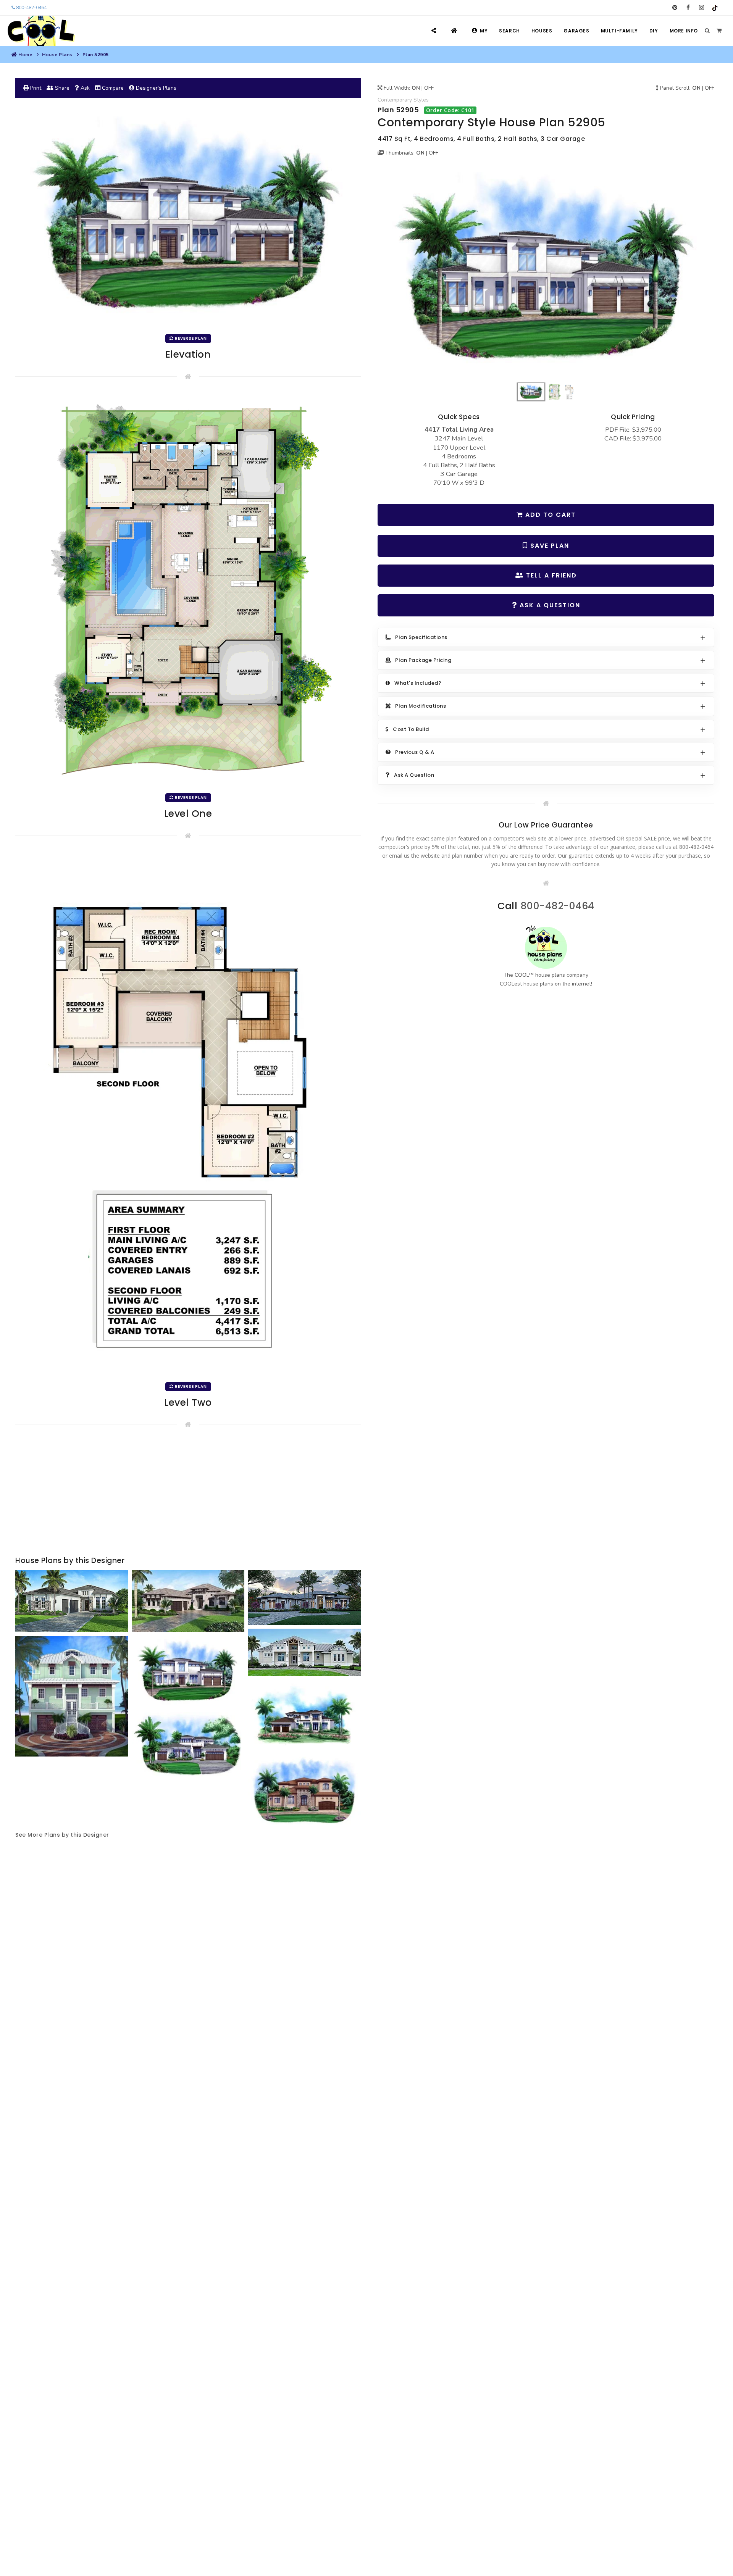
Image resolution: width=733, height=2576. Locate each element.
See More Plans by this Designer (62, 1835)
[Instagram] (702, 8)
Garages (576, 31)
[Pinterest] (675, 8)
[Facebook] (688, 8)
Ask (84, 88)
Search (509, 31)
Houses (542, 31)
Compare (112, 88)
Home (25, 55)
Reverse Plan (190, 338)
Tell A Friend (550, 575)
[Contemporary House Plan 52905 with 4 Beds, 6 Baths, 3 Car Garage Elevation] (546, 273)
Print (35, 88)
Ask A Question (549, 605)
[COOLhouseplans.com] (40, 31)
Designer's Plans (155, 88)
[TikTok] (715, 8)
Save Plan (549, 546)
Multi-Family (619, 31)
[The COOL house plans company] (546, 947)
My (484, 31)
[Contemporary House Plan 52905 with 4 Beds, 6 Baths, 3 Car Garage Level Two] (188, 1114)
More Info (684, 31)
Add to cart (549, 515)
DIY (654, 31)
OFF (429, 88)
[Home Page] (455, 31)
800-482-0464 (31, 8)
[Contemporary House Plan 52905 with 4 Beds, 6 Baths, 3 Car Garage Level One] (188, 590)
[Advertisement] (188, 1494)
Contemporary (395, 100)
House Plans (57, 55)
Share (61, 88)
